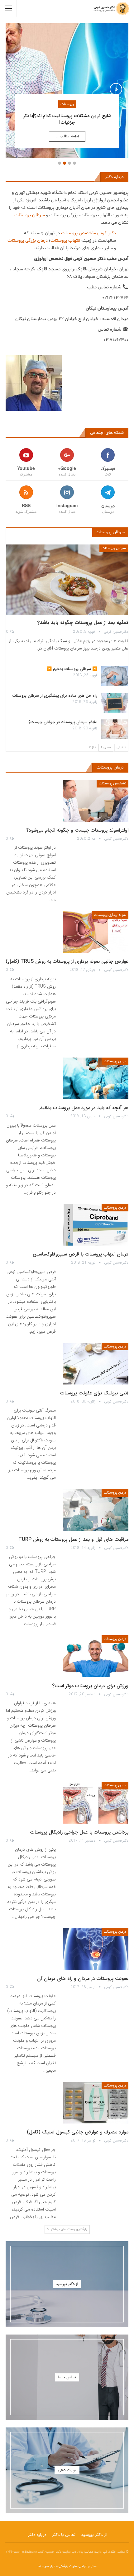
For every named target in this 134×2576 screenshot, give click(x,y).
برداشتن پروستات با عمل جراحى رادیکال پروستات (79, 1832)
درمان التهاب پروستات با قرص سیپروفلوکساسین (81, 1254)
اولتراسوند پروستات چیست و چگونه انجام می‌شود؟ (77, 830)
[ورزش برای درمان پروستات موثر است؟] (96, 1656)
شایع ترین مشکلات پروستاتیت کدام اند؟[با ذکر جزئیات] (67, 119)
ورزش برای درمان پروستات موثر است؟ (90, 1686)
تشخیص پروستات (112, 783)
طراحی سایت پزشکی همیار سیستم (63, 2566)
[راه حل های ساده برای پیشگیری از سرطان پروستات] (115, 703)
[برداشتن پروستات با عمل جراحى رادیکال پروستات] (96, 1802)
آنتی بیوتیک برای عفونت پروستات (94, 1393)
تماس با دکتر (64, 2535)
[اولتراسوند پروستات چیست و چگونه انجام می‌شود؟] (96, 801)
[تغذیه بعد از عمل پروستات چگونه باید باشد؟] (67, 580)
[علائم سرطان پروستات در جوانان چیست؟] (115, 729)
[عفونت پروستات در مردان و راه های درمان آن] (96, 1949)
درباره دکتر (37, 2535)
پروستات (67, 104)
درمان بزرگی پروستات (28, 241)
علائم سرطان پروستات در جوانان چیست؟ (63, 722)
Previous (18, 89)
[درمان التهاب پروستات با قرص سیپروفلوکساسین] (96, 1225)
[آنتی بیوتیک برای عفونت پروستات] (96, 1364)
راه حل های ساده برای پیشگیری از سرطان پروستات (55, 696)
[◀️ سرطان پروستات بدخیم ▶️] (115, 676)
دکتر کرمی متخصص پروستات (89, 233)
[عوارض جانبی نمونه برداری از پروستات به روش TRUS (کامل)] (96, 932)
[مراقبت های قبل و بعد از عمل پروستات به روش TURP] (96, 1510)
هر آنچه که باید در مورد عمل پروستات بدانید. (84, 1108)
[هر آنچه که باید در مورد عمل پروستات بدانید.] (96, 1078)
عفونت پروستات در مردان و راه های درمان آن (83, 1979)
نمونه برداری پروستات (110, 915)
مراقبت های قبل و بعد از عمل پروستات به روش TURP (73, 1539)
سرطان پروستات (30, 215)
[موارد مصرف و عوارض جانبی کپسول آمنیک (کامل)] (96, 2103)
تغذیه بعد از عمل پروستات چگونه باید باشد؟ (83, 623)
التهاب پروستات (65, 241)
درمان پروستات (115, 1061)
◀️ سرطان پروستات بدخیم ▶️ (72, 669)
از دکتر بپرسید (94, 2535)
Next (116, 89)
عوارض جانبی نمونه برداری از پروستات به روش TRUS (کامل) (67, 961)
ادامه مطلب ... (67, 136)
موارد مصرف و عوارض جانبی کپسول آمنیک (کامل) (78, 2132)
